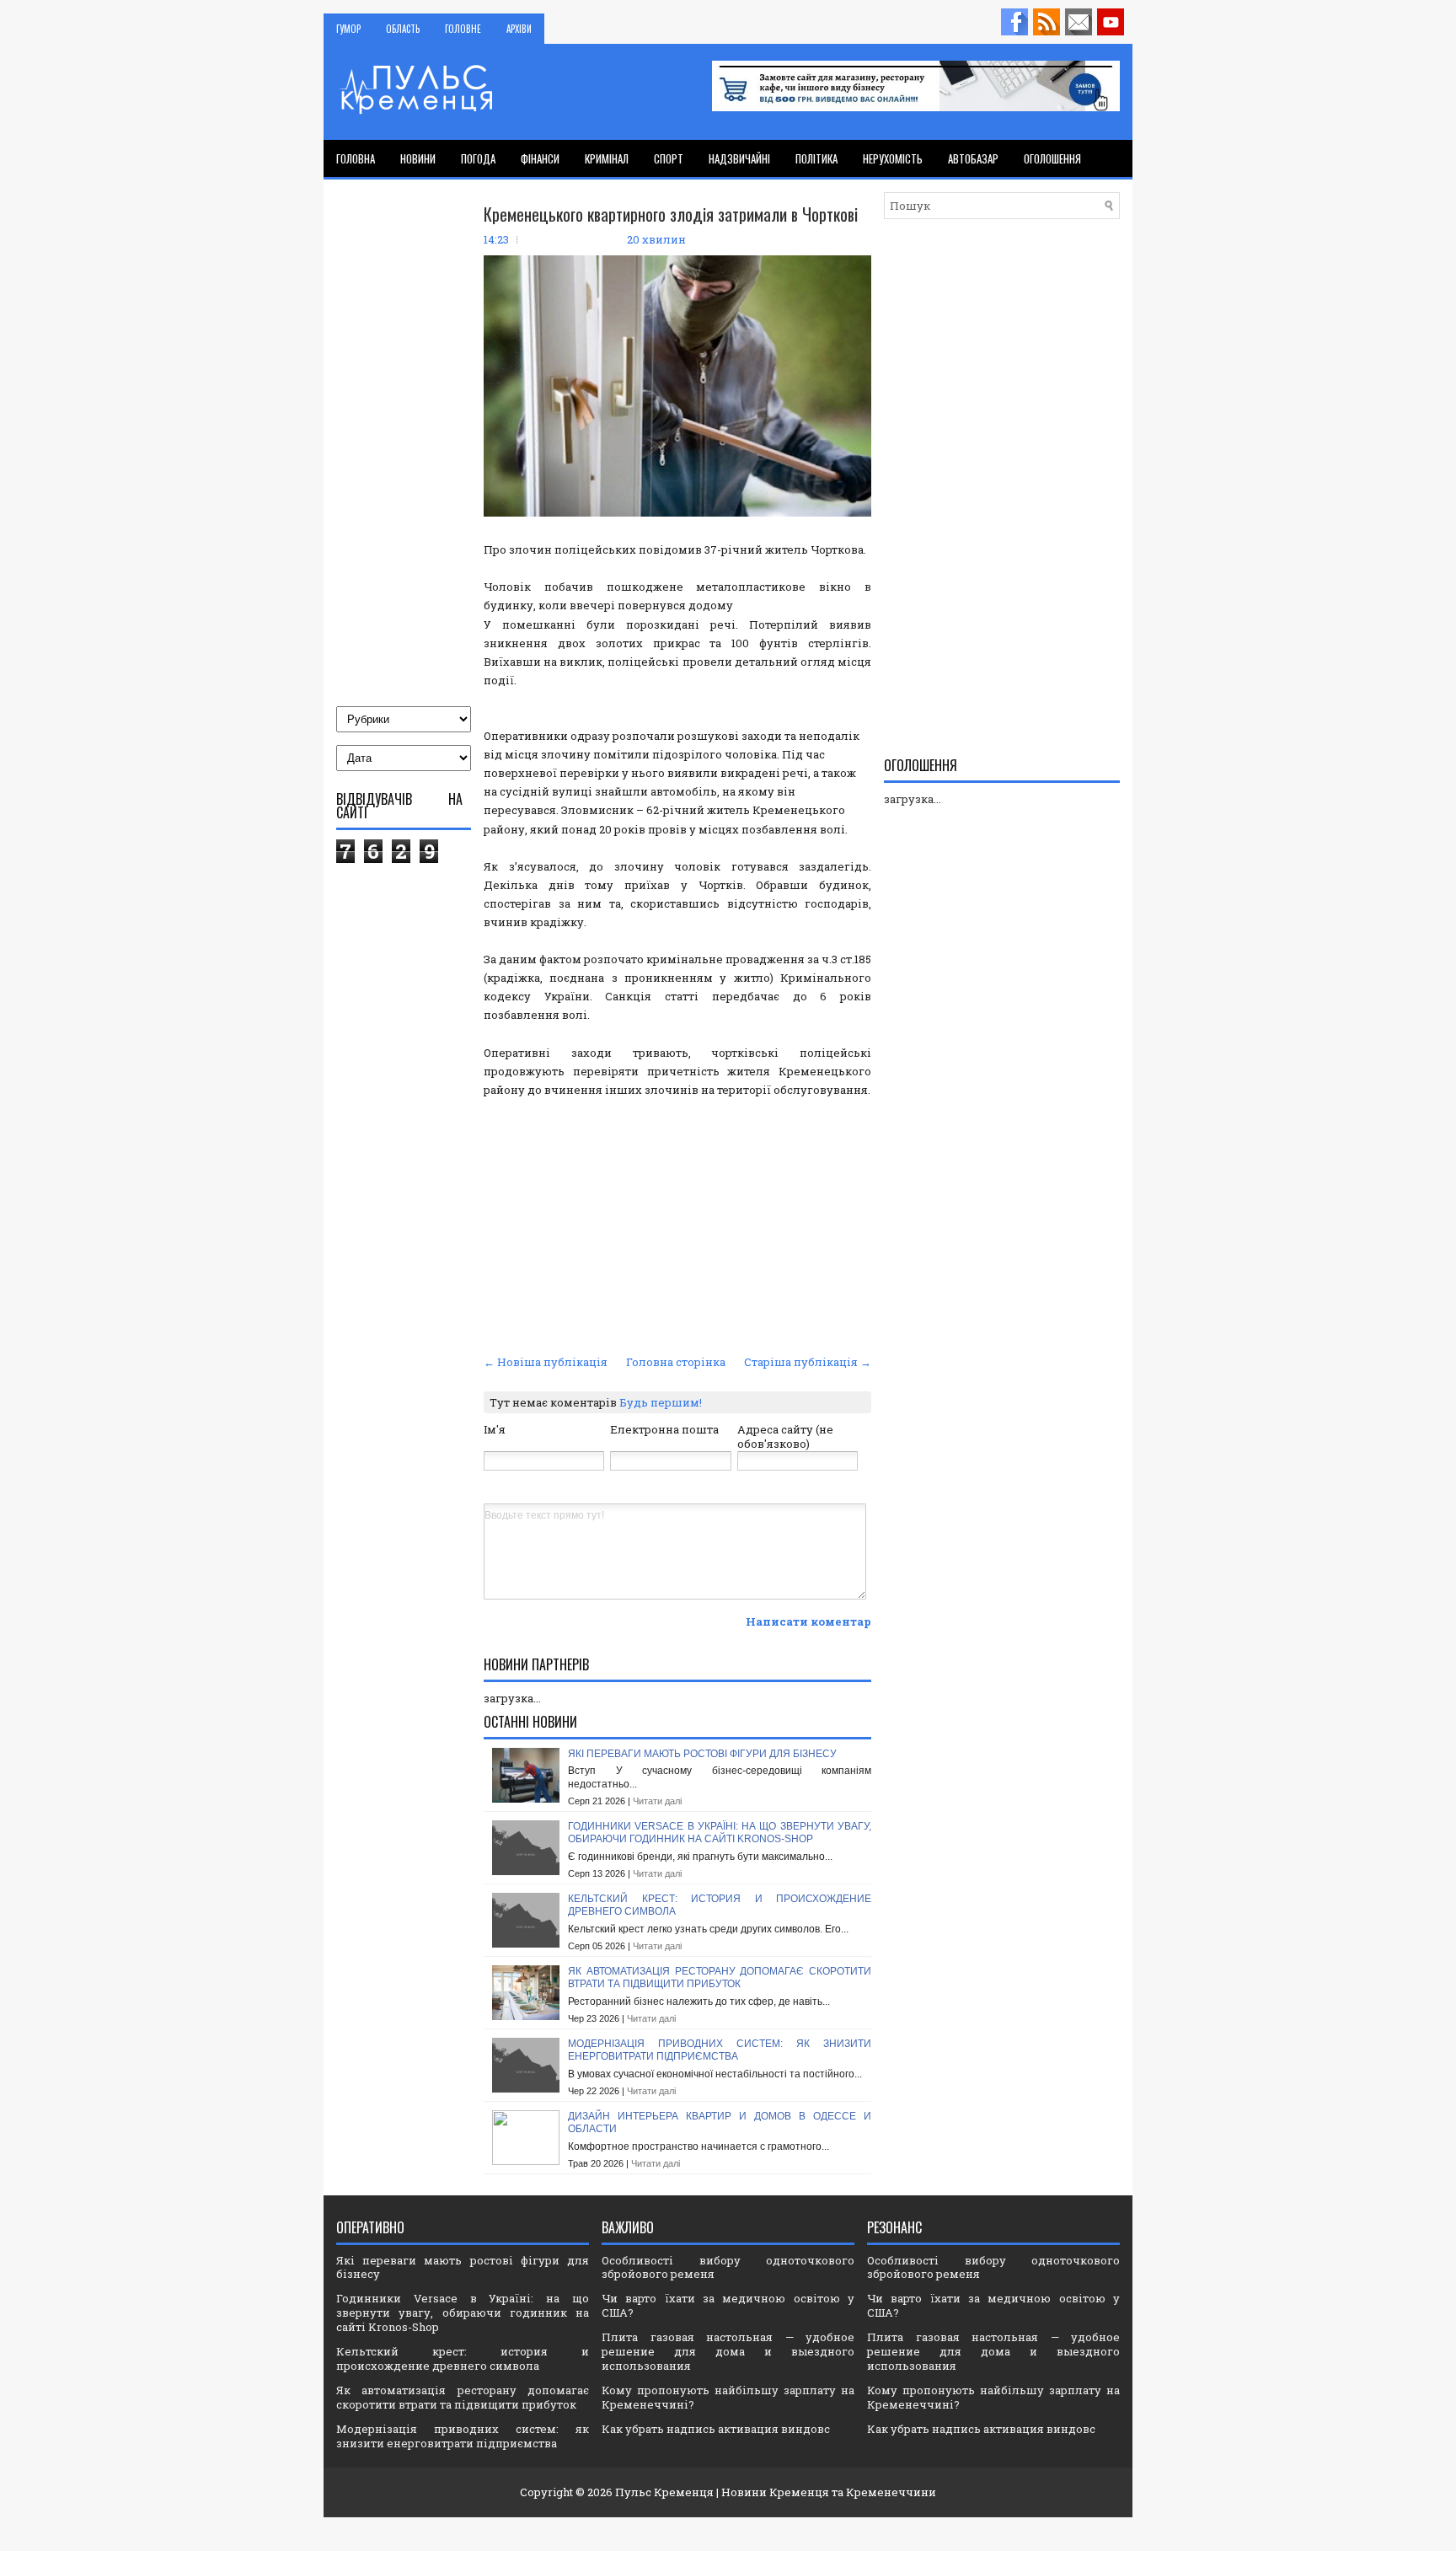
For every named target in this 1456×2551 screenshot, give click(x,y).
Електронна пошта (664, 1429)
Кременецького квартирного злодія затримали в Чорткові (671, 214)
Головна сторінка (676, 1362)
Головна (356, 158)
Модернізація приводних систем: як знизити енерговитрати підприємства (720, 2050)
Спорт (669, 158)
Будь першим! (661, 1402)
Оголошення (1052, 158)
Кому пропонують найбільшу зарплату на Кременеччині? (728, 2397)
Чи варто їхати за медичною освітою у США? (728, 2305)
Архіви (519, 29)
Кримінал (607, 158)
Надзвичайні (739, 158)
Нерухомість (893, 158)
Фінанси (540, 158)
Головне (463, 29)
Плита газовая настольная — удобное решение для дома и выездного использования (728, 2351)
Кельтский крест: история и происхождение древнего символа (463, 2358)
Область (403, 29)
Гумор (348, 29)
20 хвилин (656, 239)
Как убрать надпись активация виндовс (716, 2429)
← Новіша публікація (546, 1362)
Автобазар (973, 158)
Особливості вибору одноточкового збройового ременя (728, 2267)
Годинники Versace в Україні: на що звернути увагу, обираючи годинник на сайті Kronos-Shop (720, 1833)
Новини (418, 158)
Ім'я (495, 1429)
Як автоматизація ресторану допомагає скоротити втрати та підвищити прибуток (720, 1978)
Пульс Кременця (664, 2492)
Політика (816, 158)
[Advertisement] (677, 1224)
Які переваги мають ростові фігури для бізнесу (702, 1754)
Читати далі (657, 1801)
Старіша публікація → (808, 1362)
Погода (478, 158)
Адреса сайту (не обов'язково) (785, 1436)
